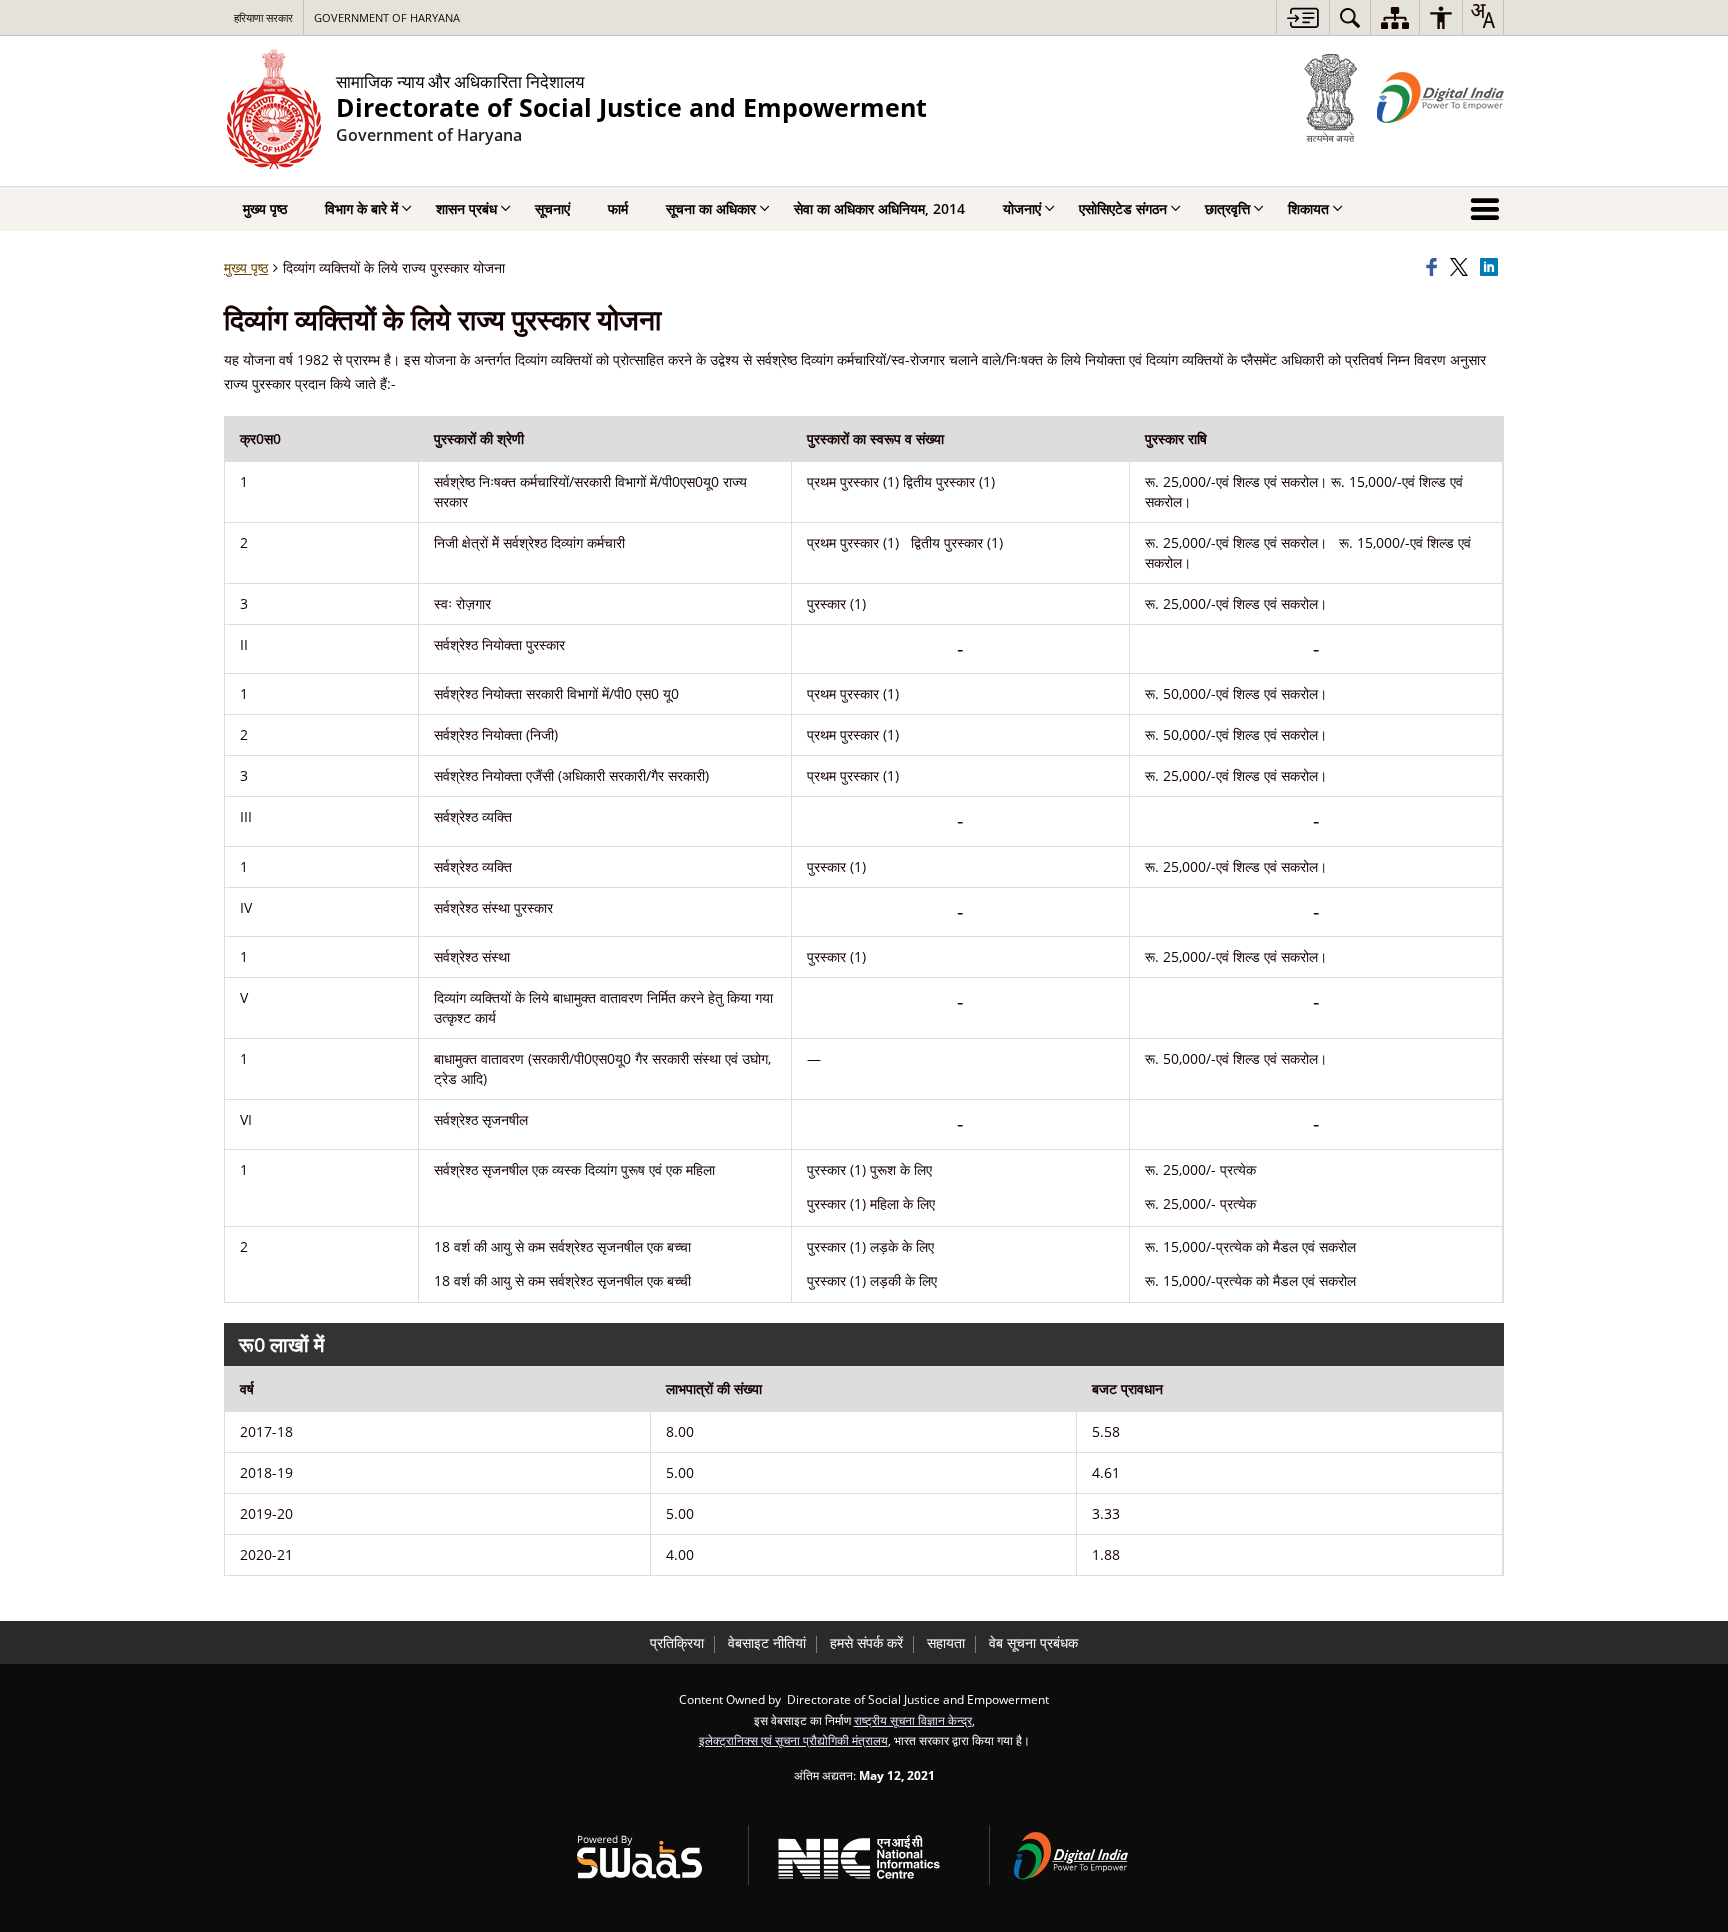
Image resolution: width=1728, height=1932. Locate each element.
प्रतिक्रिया (677, 1642)
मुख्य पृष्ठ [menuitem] (265, 208)
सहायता (946, 1642)
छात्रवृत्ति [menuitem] (1227, 208)
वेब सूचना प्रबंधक (1033, 1642)
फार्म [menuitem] (618, 208)
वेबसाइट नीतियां (767, 1642)
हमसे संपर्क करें (866, 1642)
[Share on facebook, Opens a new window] (1435, 268)
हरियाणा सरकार (263, 17)
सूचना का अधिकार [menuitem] (711, 208)
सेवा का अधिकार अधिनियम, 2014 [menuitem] (879, 208)
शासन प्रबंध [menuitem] (466, 208)
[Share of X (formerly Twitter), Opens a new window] (1462, 268)
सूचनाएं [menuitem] (552, 208)
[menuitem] (1350, 17)
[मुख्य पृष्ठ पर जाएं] (1302, 17)
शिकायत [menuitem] (1308, 208)
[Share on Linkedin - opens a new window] (1492, 268)
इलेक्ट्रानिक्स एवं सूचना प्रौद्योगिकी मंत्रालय (793, 1740)
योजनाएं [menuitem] (1022, 208)
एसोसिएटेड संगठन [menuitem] (1123, 208)
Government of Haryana (387, 17)
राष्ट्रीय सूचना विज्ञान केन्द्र (913, 1720)
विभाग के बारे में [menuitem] (361, 208)
